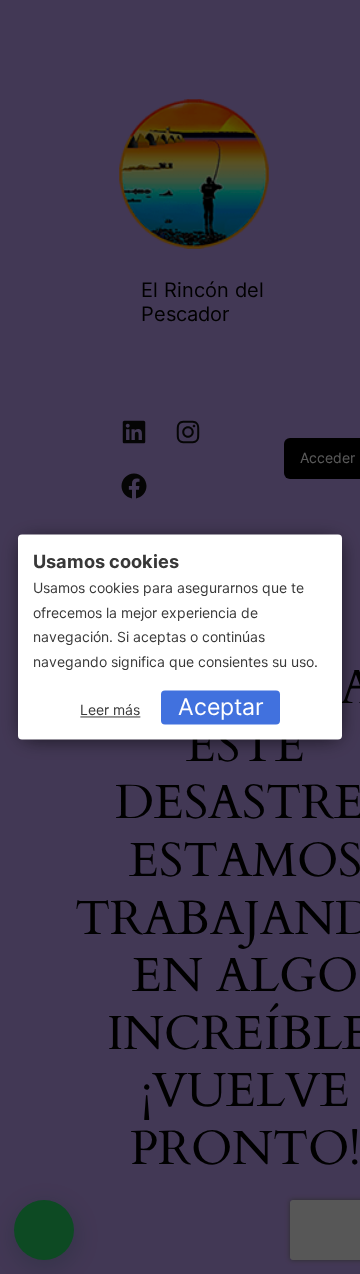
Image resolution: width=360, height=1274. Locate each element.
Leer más (110, 709)
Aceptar (221, 707)
